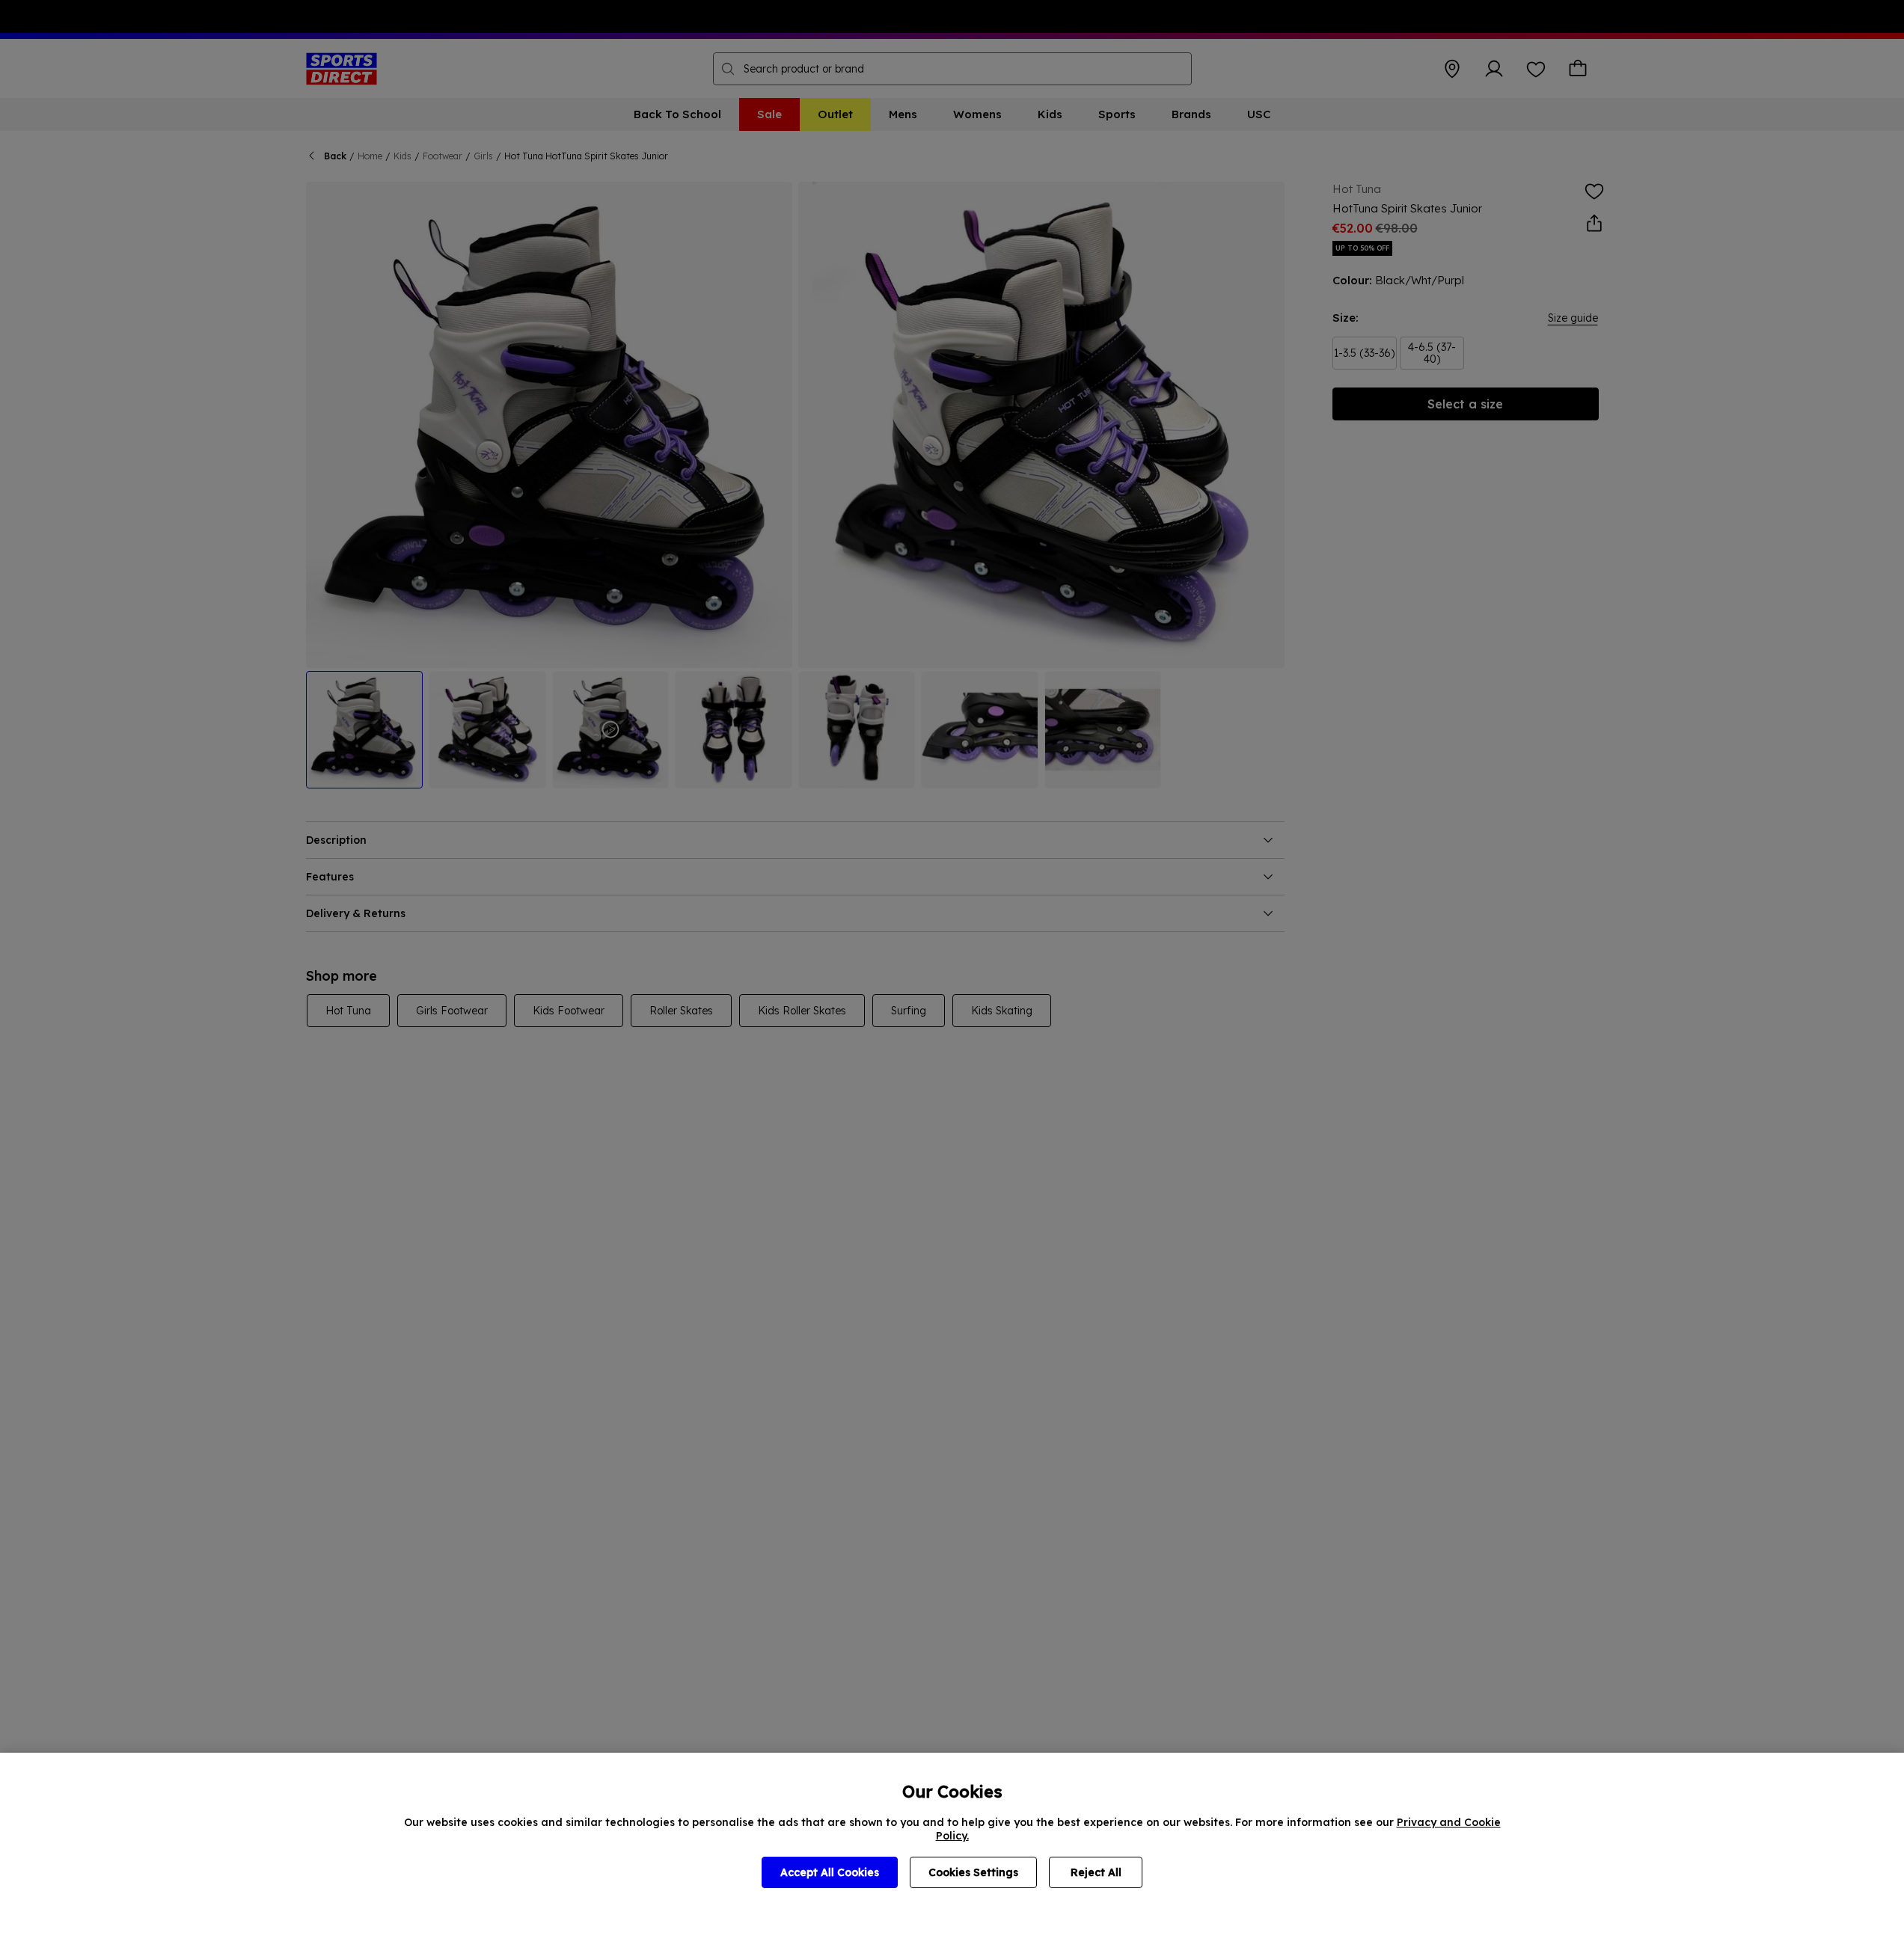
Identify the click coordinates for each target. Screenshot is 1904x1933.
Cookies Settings (973, 1872)
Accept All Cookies (830, 1872)
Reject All (1096, 1872)
